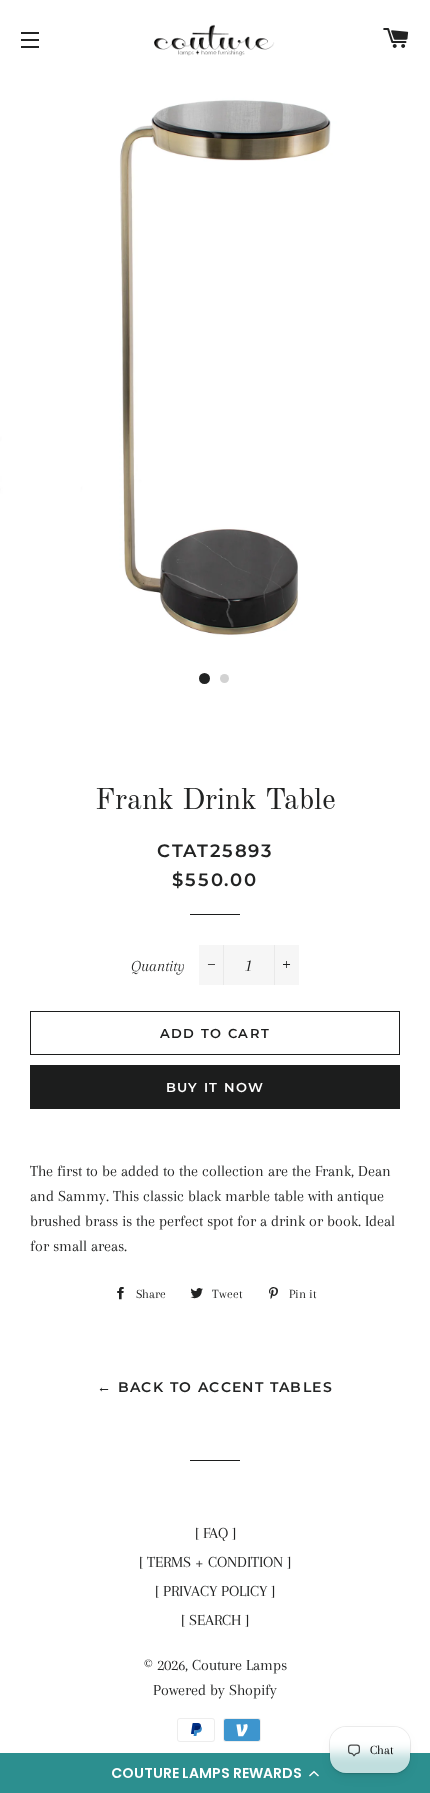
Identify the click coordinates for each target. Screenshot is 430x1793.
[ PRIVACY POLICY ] (215, 1591)
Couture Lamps (239, 1665)
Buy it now (215, 1087)
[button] (215, 1773)
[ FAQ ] (215, 1533)
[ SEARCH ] (215, 1620)
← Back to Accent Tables (215, 1387)
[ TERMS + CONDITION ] (215, 1562)
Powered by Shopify (215, 1690)
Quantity (158, 966)
